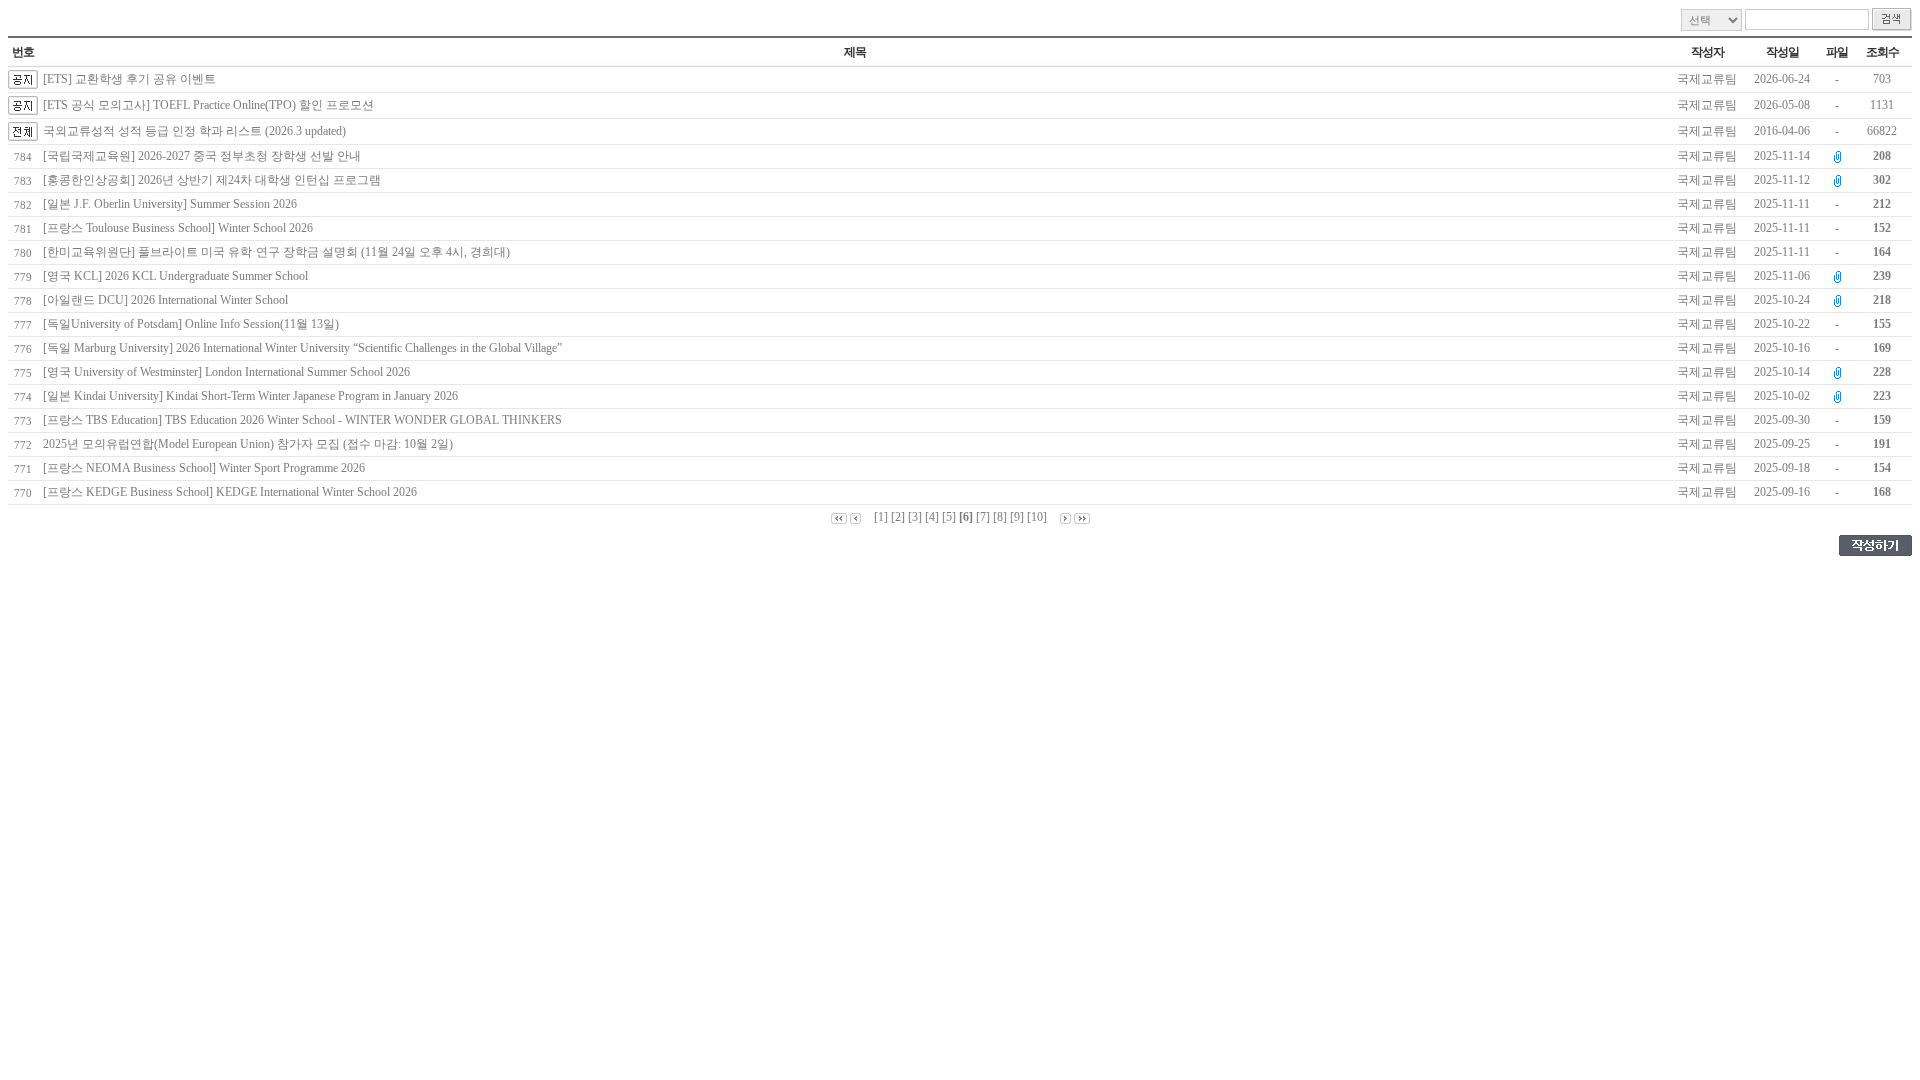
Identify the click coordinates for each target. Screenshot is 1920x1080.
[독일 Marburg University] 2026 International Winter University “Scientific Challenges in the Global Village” (305, 348)
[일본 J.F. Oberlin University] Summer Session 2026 (173, 204)
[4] (932, 517)
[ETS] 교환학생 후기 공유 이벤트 (129, 79)
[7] (983, 517)
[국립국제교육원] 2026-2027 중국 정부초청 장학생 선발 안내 (205, 156)
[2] (898, 517)
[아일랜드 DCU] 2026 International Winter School (168, 300)
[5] (949, 517)
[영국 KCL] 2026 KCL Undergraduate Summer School (178, 276)
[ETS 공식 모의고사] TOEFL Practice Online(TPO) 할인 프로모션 (208, 105)
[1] (881, 517)
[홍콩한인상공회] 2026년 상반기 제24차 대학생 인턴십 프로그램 (215, 180)
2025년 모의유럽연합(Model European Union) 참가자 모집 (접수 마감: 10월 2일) (251, 444)
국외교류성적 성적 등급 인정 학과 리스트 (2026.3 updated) (194, 131)
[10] (1037, 517)
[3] (915, 517)
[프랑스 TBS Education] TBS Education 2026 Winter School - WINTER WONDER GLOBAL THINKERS (305, 420)
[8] (1000, 517)
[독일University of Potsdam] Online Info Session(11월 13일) (194, 324)
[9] (1017, 517)
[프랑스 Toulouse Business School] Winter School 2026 (181, 228)
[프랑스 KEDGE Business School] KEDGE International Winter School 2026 (233, 492)
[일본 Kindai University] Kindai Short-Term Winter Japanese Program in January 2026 (253, 396)
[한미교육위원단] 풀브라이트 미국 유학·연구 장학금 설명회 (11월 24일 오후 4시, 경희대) (279, 252)
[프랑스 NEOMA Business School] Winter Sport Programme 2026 (207, 468)
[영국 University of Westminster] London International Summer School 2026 (229, 372)
